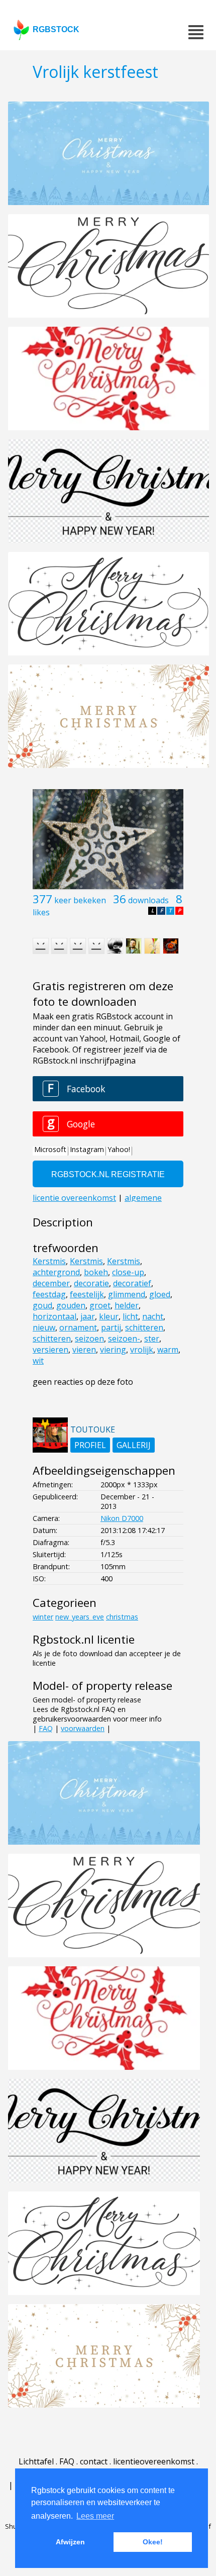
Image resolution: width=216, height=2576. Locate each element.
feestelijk (87, 1294)
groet (100, 1305)
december (51, 1283)
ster (152, 1339)
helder (127, 1305)
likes (41, 912)
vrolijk (142, 1350)
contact (94, 2461)
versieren (50, 1350)
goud (42, 1305)
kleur (109, 1316)
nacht (153, 1316)
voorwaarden (83, 1728)
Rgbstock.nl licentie (84, 1639)
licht (130, 1316)
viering (113, 1350)
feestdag (49, 1294)
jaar (88, 1316)
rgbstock (56, 29)
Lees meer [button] (95, 2516)
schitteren (144, 1327)
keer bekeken (80, 900)
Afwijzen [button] (70, 2542)
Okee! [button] (153, 2542)
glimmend (127, 1294)
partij (111, 1327)
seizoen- (124, 1339)
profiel (90, 1445)
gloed (160, 1294)
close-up (128, 1272)
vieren (84, 1350)
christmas (122, 1617)
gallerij (134, 1445)
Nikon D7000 (122, 1518)
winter (43, 1617)
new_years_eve (80, 1617)
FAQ (46, 1728)
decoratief (132, 1283)
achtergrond (56, 1272)
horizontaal (55, 1316)
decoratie (91, 1283)
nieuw (44, 1327)
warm (168, 1350)
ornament (78, 1327)
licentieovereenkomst (154, 2461)
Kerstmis (49, 1261)
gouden (71, 1305)
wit (38, 1361)
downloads (148, 900)
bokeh (96, 1272)
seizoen (89, 1339)
